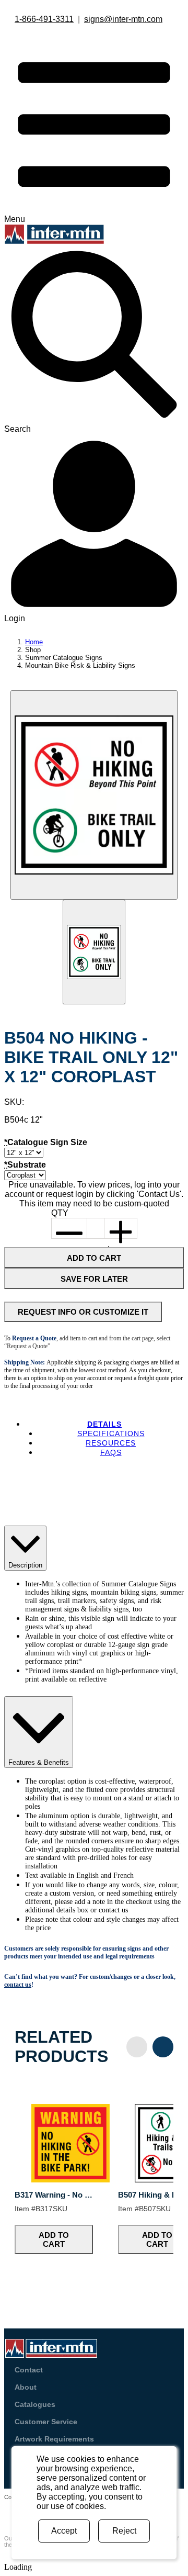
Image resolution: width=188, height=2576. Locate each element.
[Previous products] (137, 2047)
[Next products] (163, 2047)
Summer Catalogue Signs (64, 658)
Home (34, 642)
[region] (94, 2184)
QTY (60, 1213)
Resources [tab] (111, 1443)
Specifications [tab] (111, 1433)
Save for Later (94, 1279)
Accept (64, 2531)
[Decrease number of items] (69, 1228)
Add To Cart (94, 1258)
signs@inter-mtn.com (123, 19)
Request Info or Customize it (83, 1312)
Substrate (25, 1165)
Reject (124, 2531)
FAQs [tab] (111, 1452)
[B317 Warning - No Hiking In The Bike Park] (70, 2180)
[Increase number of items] (120, 1228)
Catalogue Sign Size (46, 1142)
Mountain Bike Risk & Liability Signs (80, 665)
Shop (33, 650)
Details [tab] (104, 1424)
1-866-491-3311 (44, 19)
